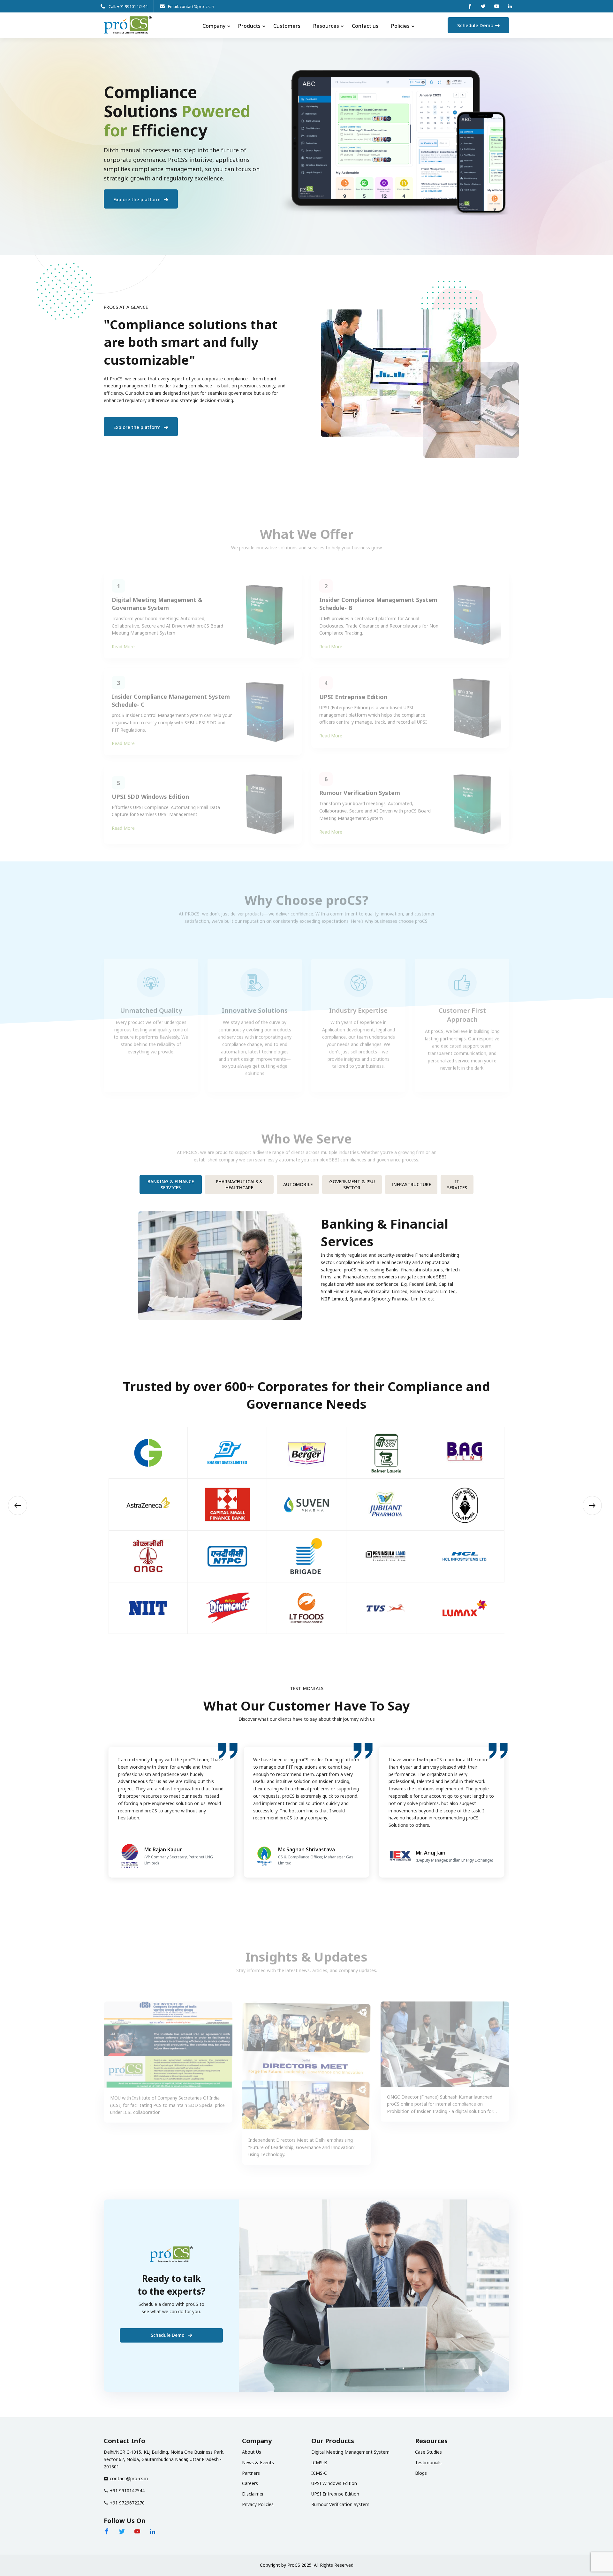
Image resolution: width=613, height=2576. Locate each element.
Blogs (421, 2473)
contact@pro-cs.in (129, 2478)
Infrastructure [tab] (411, 1184)
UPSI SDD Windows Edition (150, 789)
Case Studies (428, 2452)
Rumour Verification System (360, 785)
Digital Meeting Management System (350, 2452)
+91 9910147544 (127, 2491)
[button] (18, 1505)
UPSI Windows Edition (334, 2483)
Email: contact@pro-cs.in (191, 6)
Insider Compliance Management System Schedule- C (171, 692)
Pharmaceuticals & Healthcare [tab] (239, 1185)
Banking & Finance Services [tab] (171, 1185)
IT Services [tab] (457, 1185)
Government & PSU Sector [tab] (352, 1185)
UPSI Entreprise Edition (353, 688)
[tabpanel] (306, 1261)
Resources (326, 26)
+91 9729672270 (127, 2503)
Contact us (365, 26)
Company (214, 26)
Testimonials (428, 2462)
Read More (123, 638)
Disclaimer (253, 2494)
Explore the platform (138, 199)
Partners (251, 2473)
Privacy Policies (258, 2504)
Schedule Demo (475, 25)
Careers (250, 2483)
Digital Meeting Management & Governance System (157, 595)
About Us (252, 2452)
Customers (287, 26)
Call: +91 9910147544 (128, 6)
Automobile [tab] (298, 1184)
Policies (400, 26)
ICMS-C (319, 2473)
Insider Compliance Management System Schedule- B (378, 595)
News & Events (258, 2462)
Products (249, 26)
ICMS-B (319, 2462)
